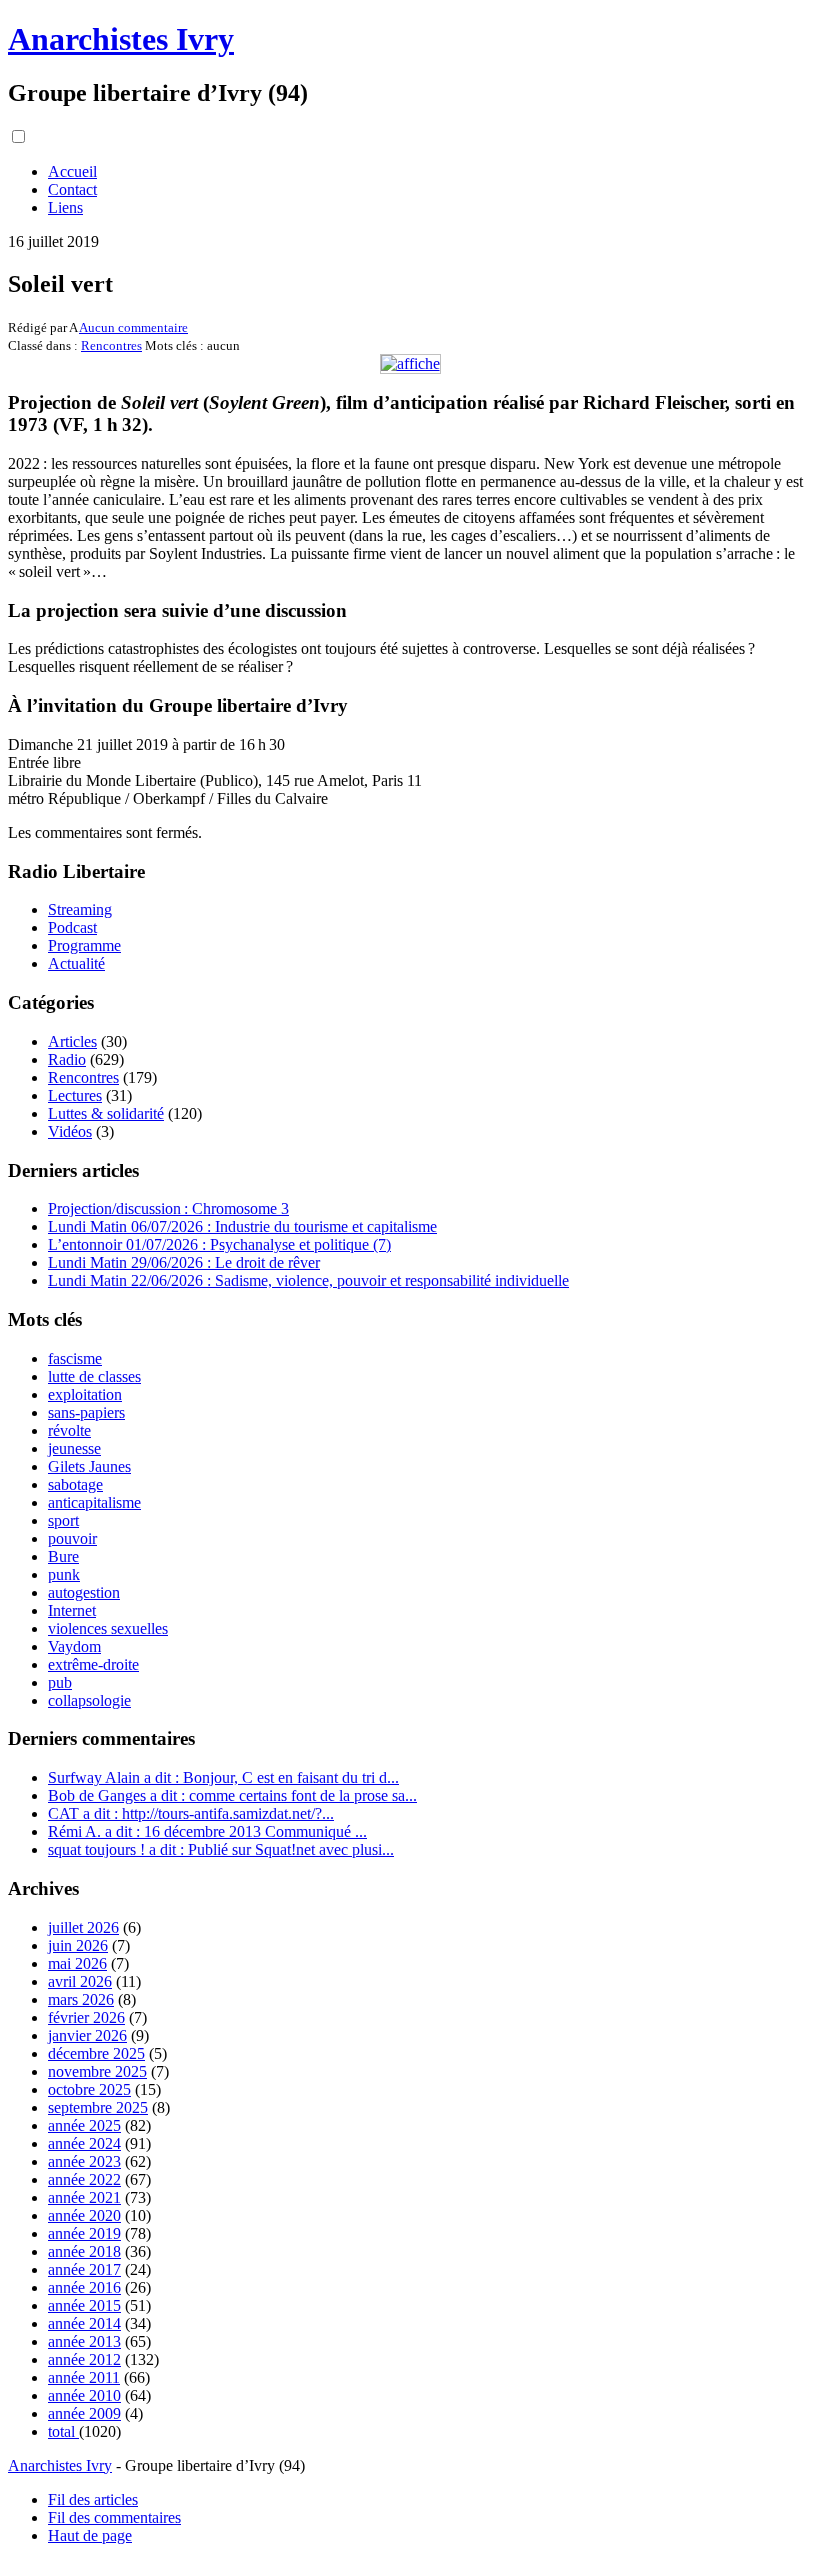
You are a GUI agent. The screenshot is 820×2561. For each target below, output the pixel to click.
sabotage (75, 1484)
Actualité (76, 963)
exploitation (85, 1394)
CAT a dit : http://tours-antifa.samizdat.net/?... (191, 1813)
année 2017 (84, 2269)
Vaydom (74, 1646)
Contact (72, 189)
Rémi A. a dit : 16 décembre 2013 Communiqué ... (207, 1831)
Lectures (75, 1095)
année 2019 (84, 2233)
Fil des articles (93, 2499)
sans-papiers (86, 1412)
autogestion (84, 1592)
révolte (69, 1430)
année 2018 (84, 2251)
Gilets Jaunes (89, 1466)
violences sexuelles (108, 1628)
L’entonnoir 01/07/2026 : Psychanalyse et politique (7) (219, 1244)
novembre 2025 (97, 2071)
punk (64, 1574)
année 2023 (84, 2161)
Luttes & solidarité (106, 1113)
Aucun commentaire (133, 327)
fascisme (75, 1358)
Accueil (72, 171)
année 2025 (84, 2125)
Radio (67, 1059)
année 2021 (84, 2197)
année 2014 (84, 2323)
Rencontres (111, 345)
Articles (72, 1041)
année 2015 (84, 2305)
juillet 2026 (83, 1927)
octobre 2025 (89, 2089)
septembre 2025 (98, 2107)
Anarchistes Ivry (121, 39)
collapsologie (89, 1700)
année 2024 (84, 2143)
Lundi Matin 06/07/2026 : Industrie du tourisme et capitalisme (242, 1226)
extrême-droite (93, 1664)
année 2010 (84, 2395)
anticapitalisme (94, 1502)
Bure (63, 1556)
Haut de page (90, 2535)
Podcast (72, 927)
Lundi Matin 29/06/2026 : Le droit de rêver (184, 1262)
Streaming (80, 909)
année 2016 (84, 2287)
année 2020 (84, 2215)
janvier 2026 (87, 2035)
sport (63, 1520)
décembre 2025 (96, 2053)
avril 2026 (80, 1981)
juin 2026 (78, 1945)
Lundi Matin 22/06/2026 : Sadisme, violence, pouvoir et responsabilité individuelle (308, 1280)
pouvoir (72, 1538)
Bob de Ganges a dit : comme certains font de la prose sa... (232, 1795)
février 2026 (86, 2017)
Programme (84, 945)
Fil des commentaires (114, 2517)
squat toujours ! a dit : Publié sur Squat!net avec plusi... (221, 1849)
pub (60, 1682)
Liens (65, 207)
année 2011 (84, 2377)
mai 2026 (77, 1963)
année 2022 (84, 2179)
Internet (72, 1610)
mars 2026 (81, 1999)
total (63, 2431)
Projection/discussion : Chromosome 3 (168, 1208)
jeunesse (74, 1448)
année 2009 (84, 2413)
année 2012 (84, 2359)
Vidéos (70, 1131)
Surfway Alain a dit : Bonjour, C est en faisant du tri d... (223, 1777)
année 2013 (84, 2341)
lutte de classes (94, 1376)
